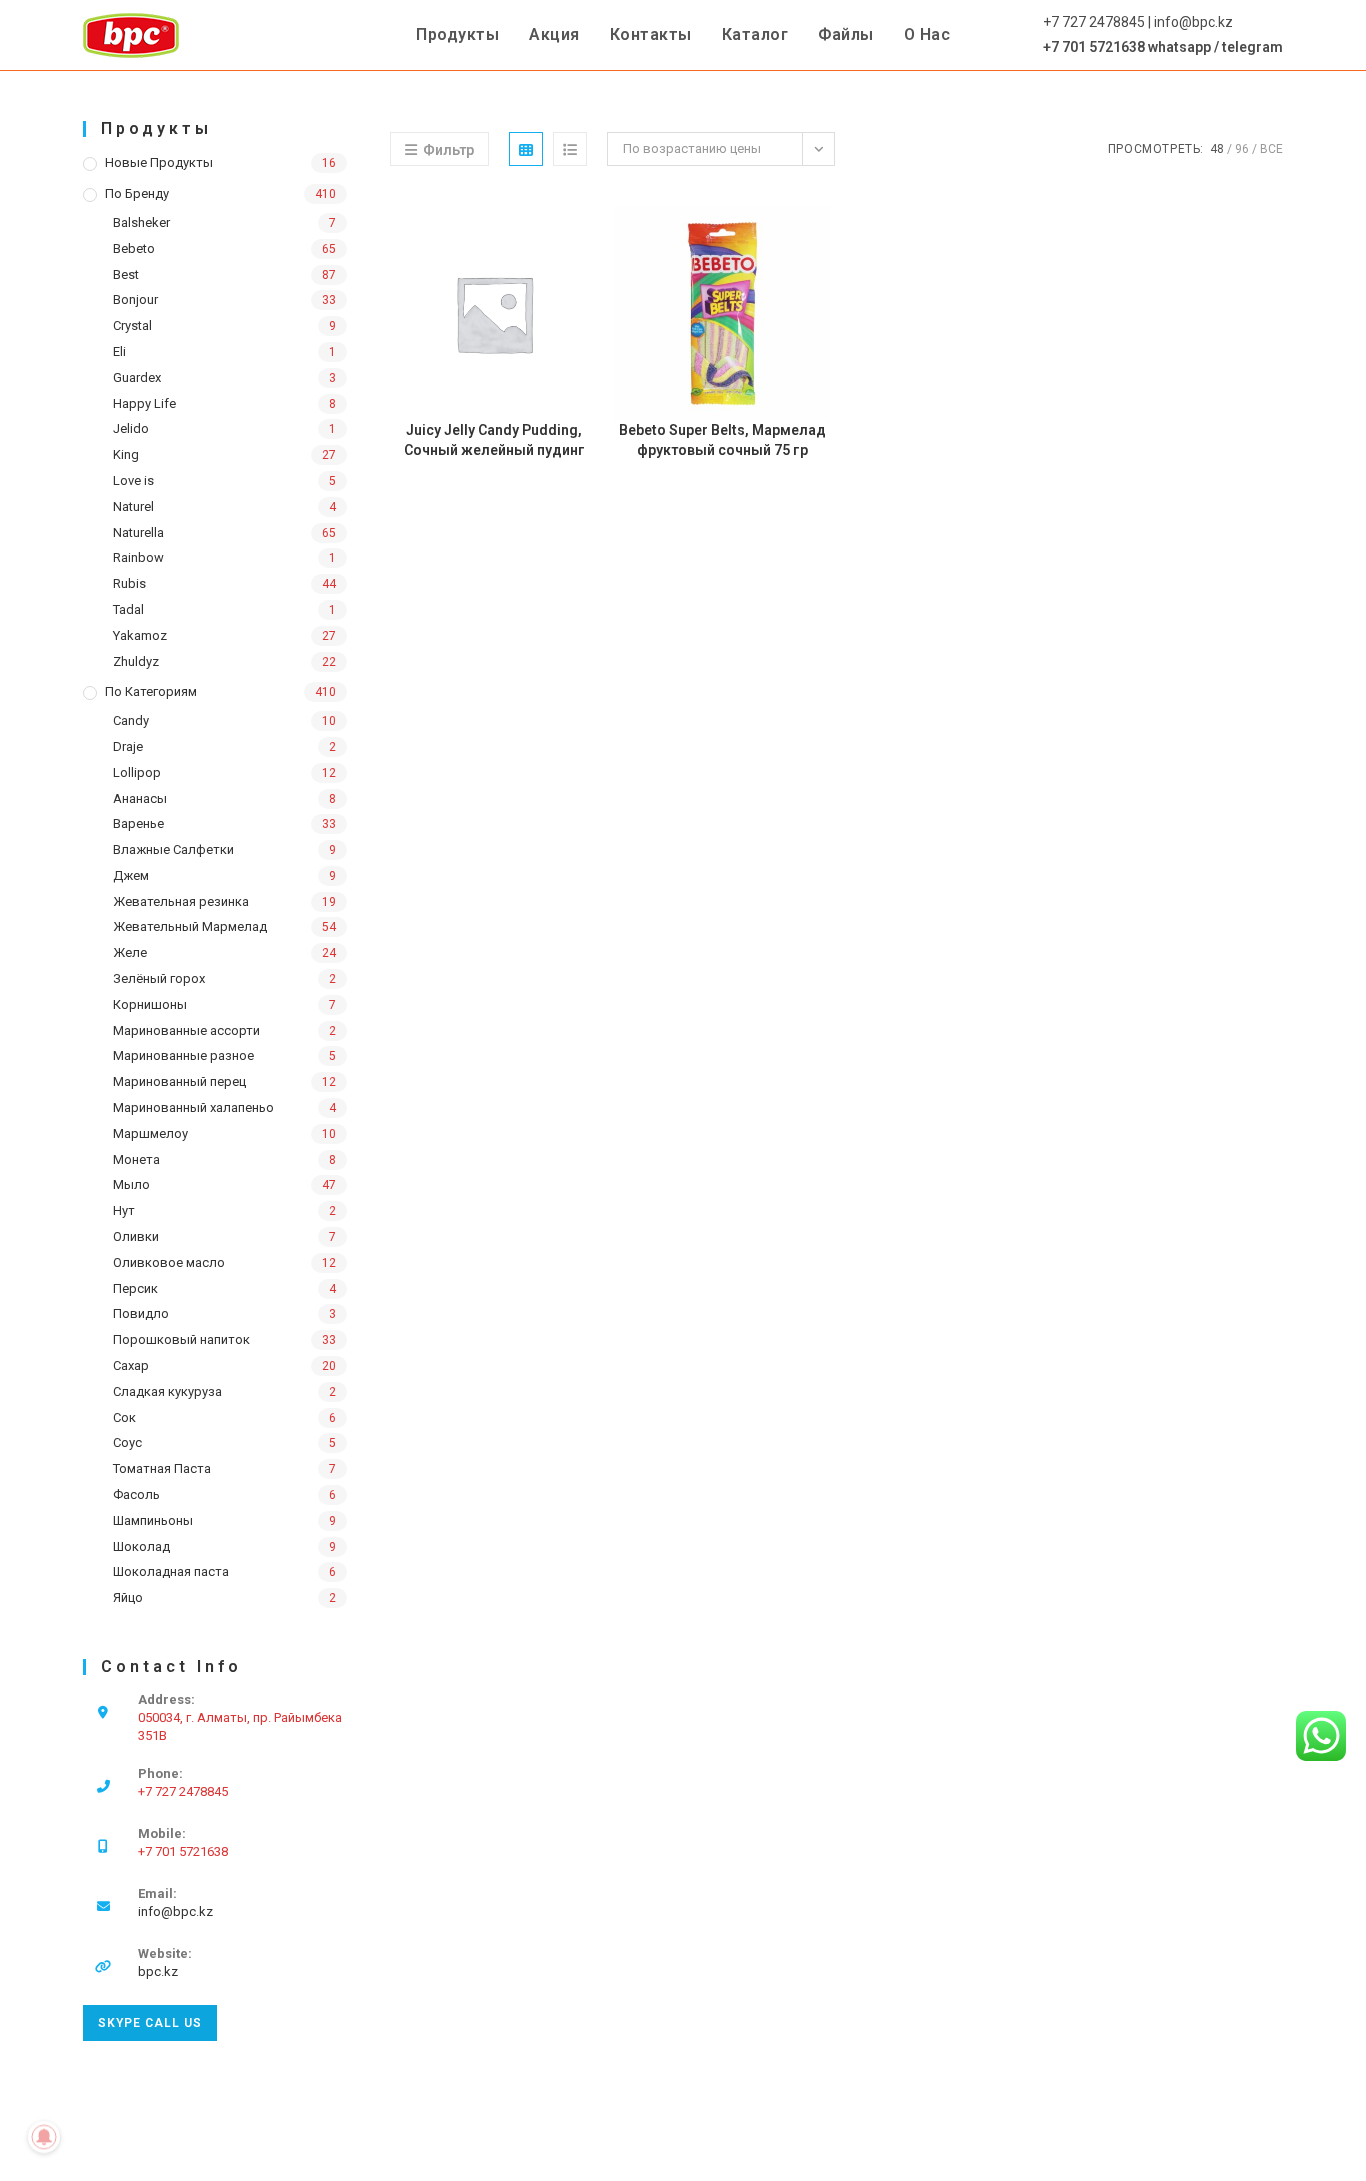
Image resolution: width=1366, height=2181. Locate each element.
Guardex (137, 377)
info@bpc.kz (175, 1911)
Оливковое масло (169, 1262)
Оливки (136, 1236)
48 (1217, 149)
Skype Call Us (150, 2023)
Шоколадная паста (171, 1571)
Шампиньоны (153, 1520)
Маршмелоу (150, 1133)
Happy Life (144, 403)
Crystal (132, 325)
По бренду (137, 193)
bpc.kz (158, 1971)
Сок (124, 1417)
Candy (131, 720)
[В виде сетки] (526, 149)
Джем (131, 875)
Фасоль (136, 1494)
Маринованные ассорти (186, 1030)
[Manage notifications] (44, 2137)
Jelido (131, 428)
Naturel (133, 506)
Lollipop (137, 772)
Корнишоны (150, 1004)
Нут (124, 1210)
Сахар (131, 1365)
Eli (119, 351)
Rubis (129, 583)
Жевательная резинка (181, 901)
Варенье (138, 823)
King (126, 454)
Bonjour (135, 299)
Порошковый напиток (181, 1339)
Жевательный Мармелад (190, 926)
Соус (127, 1442)
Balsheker (141, 222)
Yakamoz (140, 635)
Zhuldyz (136, 661)
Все (1271, 149)
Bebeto (134, 248)
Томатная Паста (162, 1468)
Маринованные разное (183, 1055)
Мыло (131, 1184)
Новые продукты (159, 162)
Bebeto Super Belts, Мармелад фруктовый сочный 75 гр (722, 440)
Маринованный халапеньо (193, 1107)
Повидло (141, 1313)
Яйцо (128, 1597)
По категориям (151, 691)
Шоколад (141, 1546)
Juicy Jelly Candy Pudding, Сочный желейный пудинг (494, 440)
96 (1242, 149)
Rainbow (138, 557)
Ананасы (140, 798)
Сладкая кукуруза (167, 1391)
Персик (135, 1288)
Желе (130, 952)
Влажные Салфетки (173, 849)
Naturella (138, 532)
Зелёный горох (159, 978)
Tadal (128, 609)
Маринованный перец (179, 1081)
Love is (133, 480)
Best (126, 274)
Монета (136, 1159)
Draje (128, 746)
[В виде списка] (570, 149)
